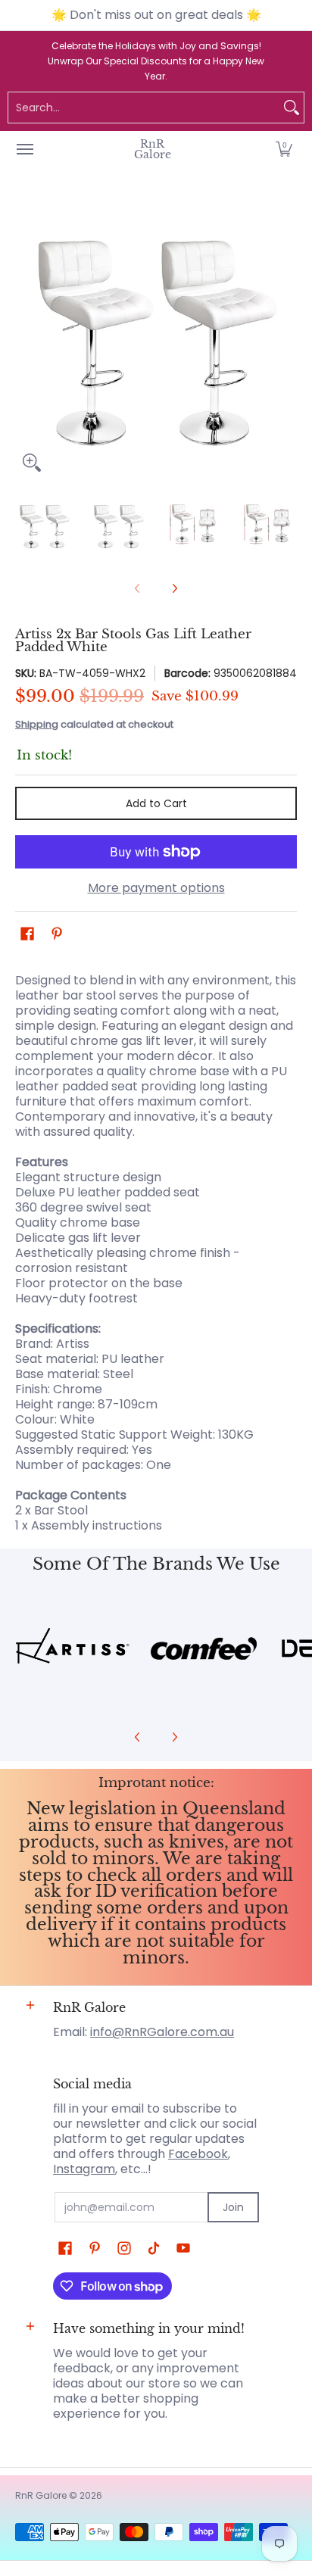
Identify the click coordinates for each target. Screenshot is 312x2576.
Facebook (198, 2154)
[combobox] (144, 108)
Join (233, 2207)
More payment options (156, 888)
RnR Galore (153, 149)
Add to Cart (156, 803)
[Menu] (24, 149)
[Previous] (26, 338)
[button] (284, 149)
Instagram (84, 2169)
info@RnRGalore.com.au (162, 2032)
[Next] (286, 338)
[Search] (292, 108)
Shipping (37, 724)
